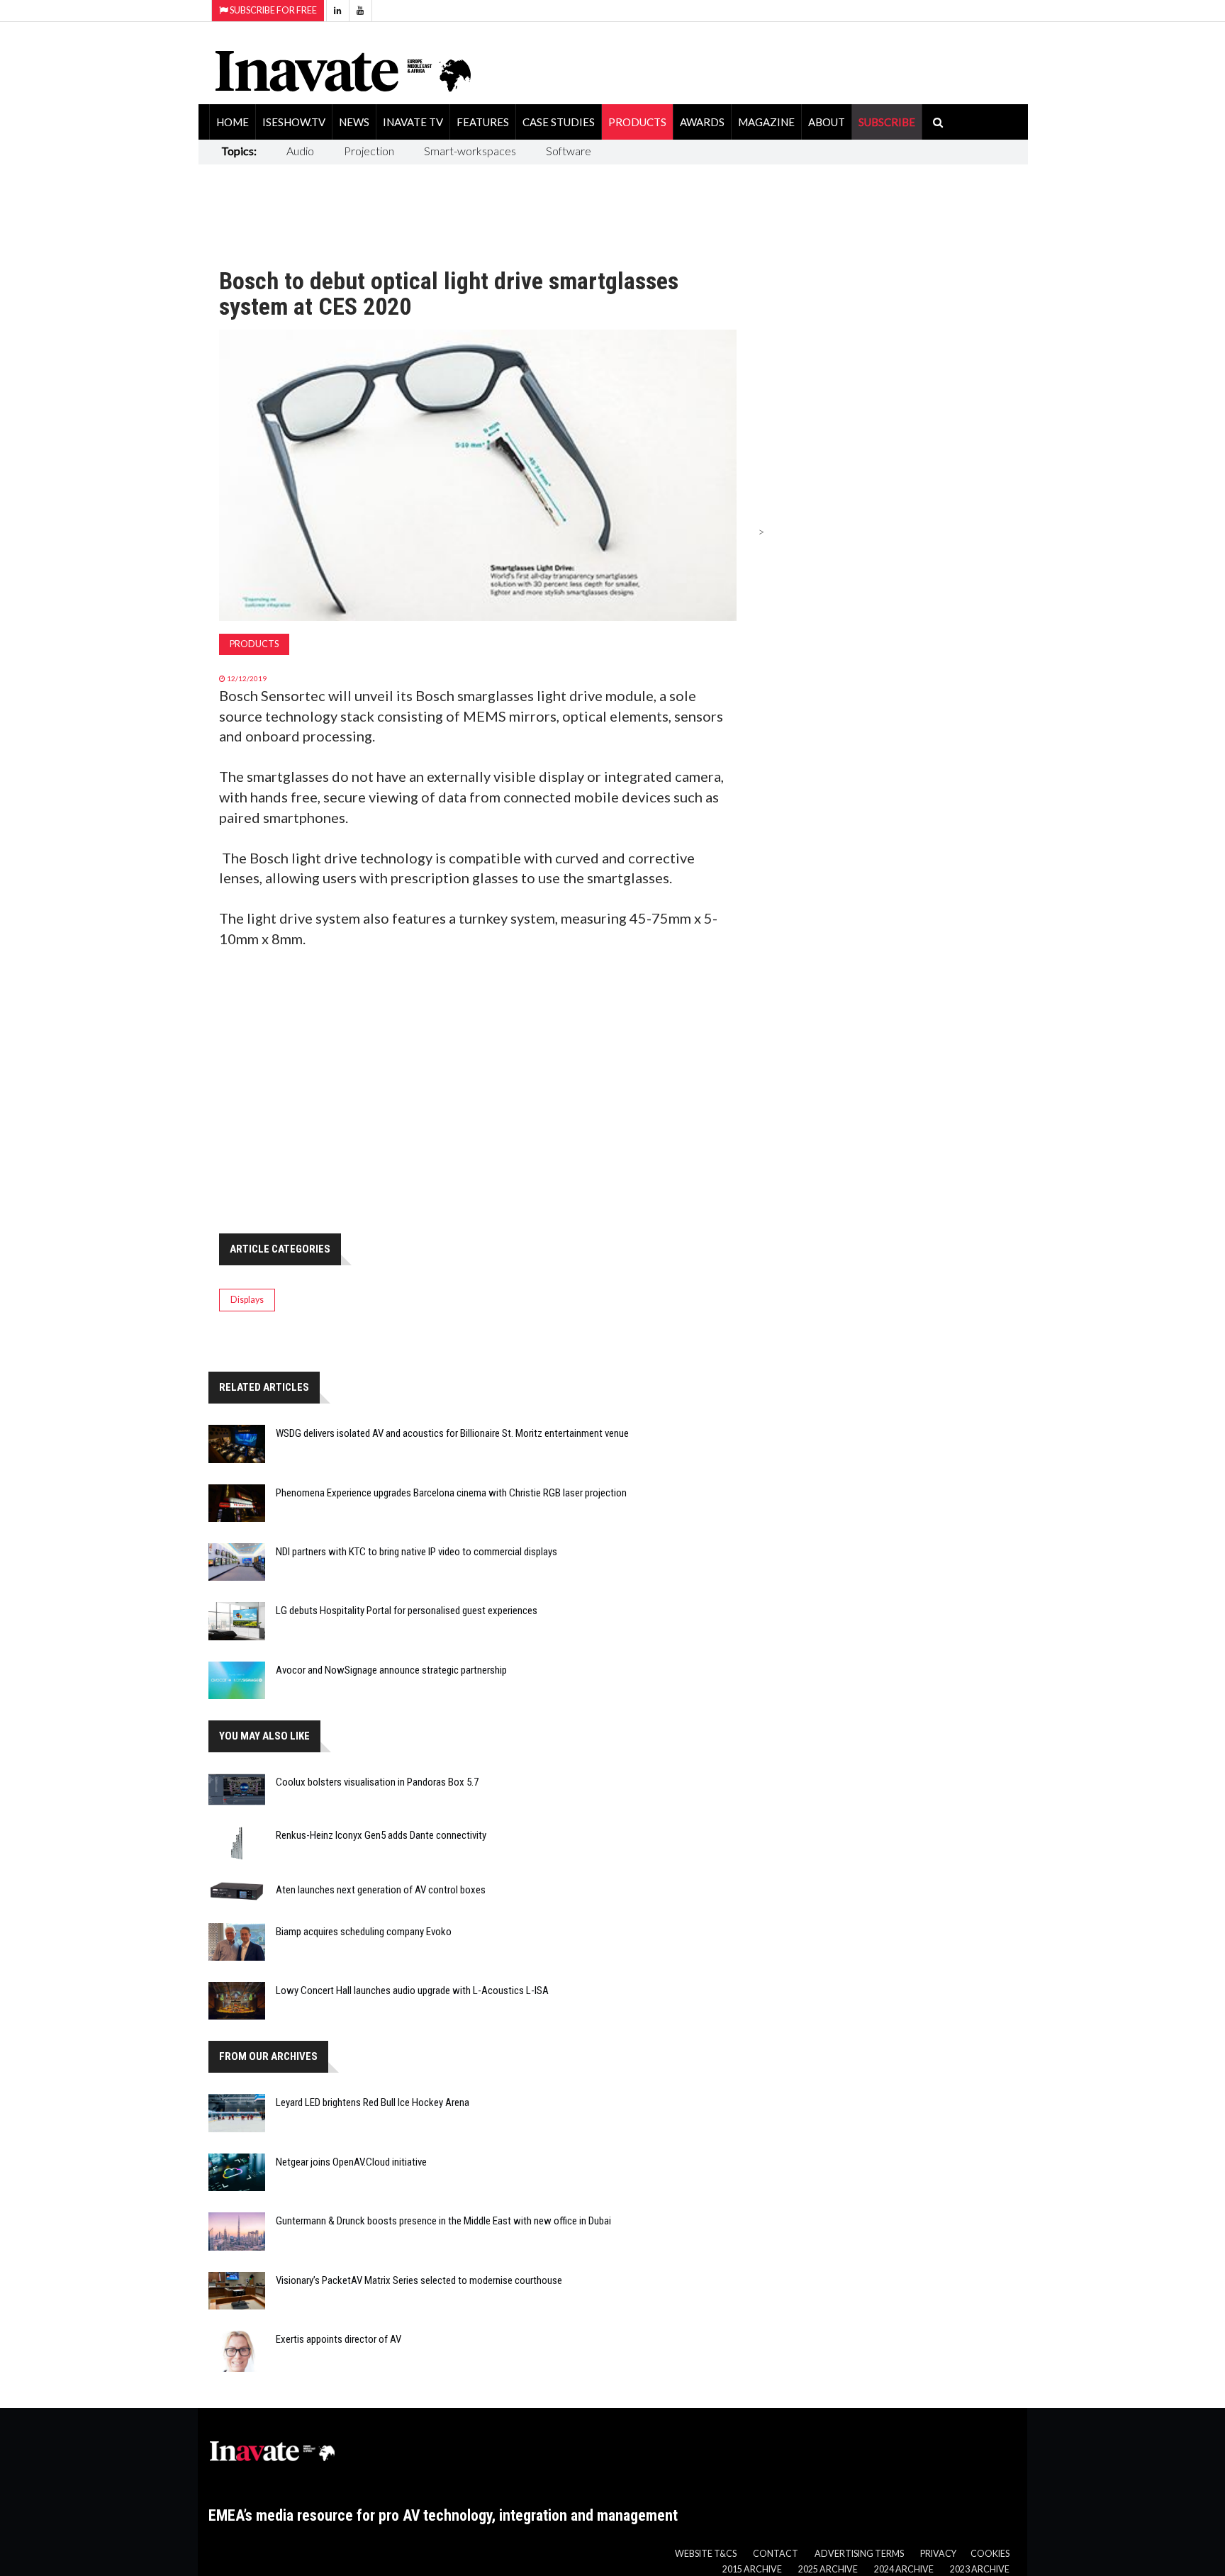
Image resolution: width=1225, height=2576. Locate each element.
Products (637, 122)
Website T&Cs (706, 2554)
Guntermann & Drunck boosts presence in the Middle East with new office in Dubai (443, 2221)
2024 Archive (904, 2569)
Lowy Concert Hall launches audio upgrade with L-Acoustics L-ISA (412, 1990)
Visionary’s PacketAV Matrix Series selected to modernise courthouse (419, 2280)
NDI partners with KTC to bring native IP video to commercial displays (416, 1552)
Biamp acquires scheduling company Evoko (364, 1932)
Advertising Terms (859, 2554)
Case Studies (559, 122)
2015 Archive (752, 2569)
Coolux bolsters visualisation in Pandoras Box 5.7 (377, 1782)
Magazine (766, 122)
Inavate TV (413, 122)
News (354, 122)
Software (569, 151)
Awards (702, 122)
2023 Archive (980, 2569)
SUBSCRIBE (887, 122)
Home (233, 122)
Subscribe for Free (273, 10)
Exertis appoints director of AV (339, 2339)
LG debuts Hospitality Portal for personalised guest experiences (407, 1611)
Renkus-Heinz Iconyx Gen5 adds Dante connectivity (381, 1835)
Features (483, 122)
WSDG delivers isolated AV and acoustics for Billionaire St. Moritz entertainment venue (452, 1433)
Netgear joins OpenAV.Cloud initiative (351, 2162)
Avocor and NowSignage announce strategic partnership (391, 1670)
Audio (300, 151)
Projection (369, 151)
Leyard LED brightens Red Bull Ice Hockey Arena (373, 2102)
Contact (776, 2554)
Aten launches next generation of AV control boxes (381, 1890)
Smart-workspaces (470, 151)
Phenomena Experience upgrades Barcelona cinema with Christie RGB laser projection (451, 1493)
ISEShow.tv (294, 122)
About (827, 122)
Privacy (938, 2554)
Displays (247, 1300)
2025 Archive (828, 2569)
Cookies (990, 2554)
